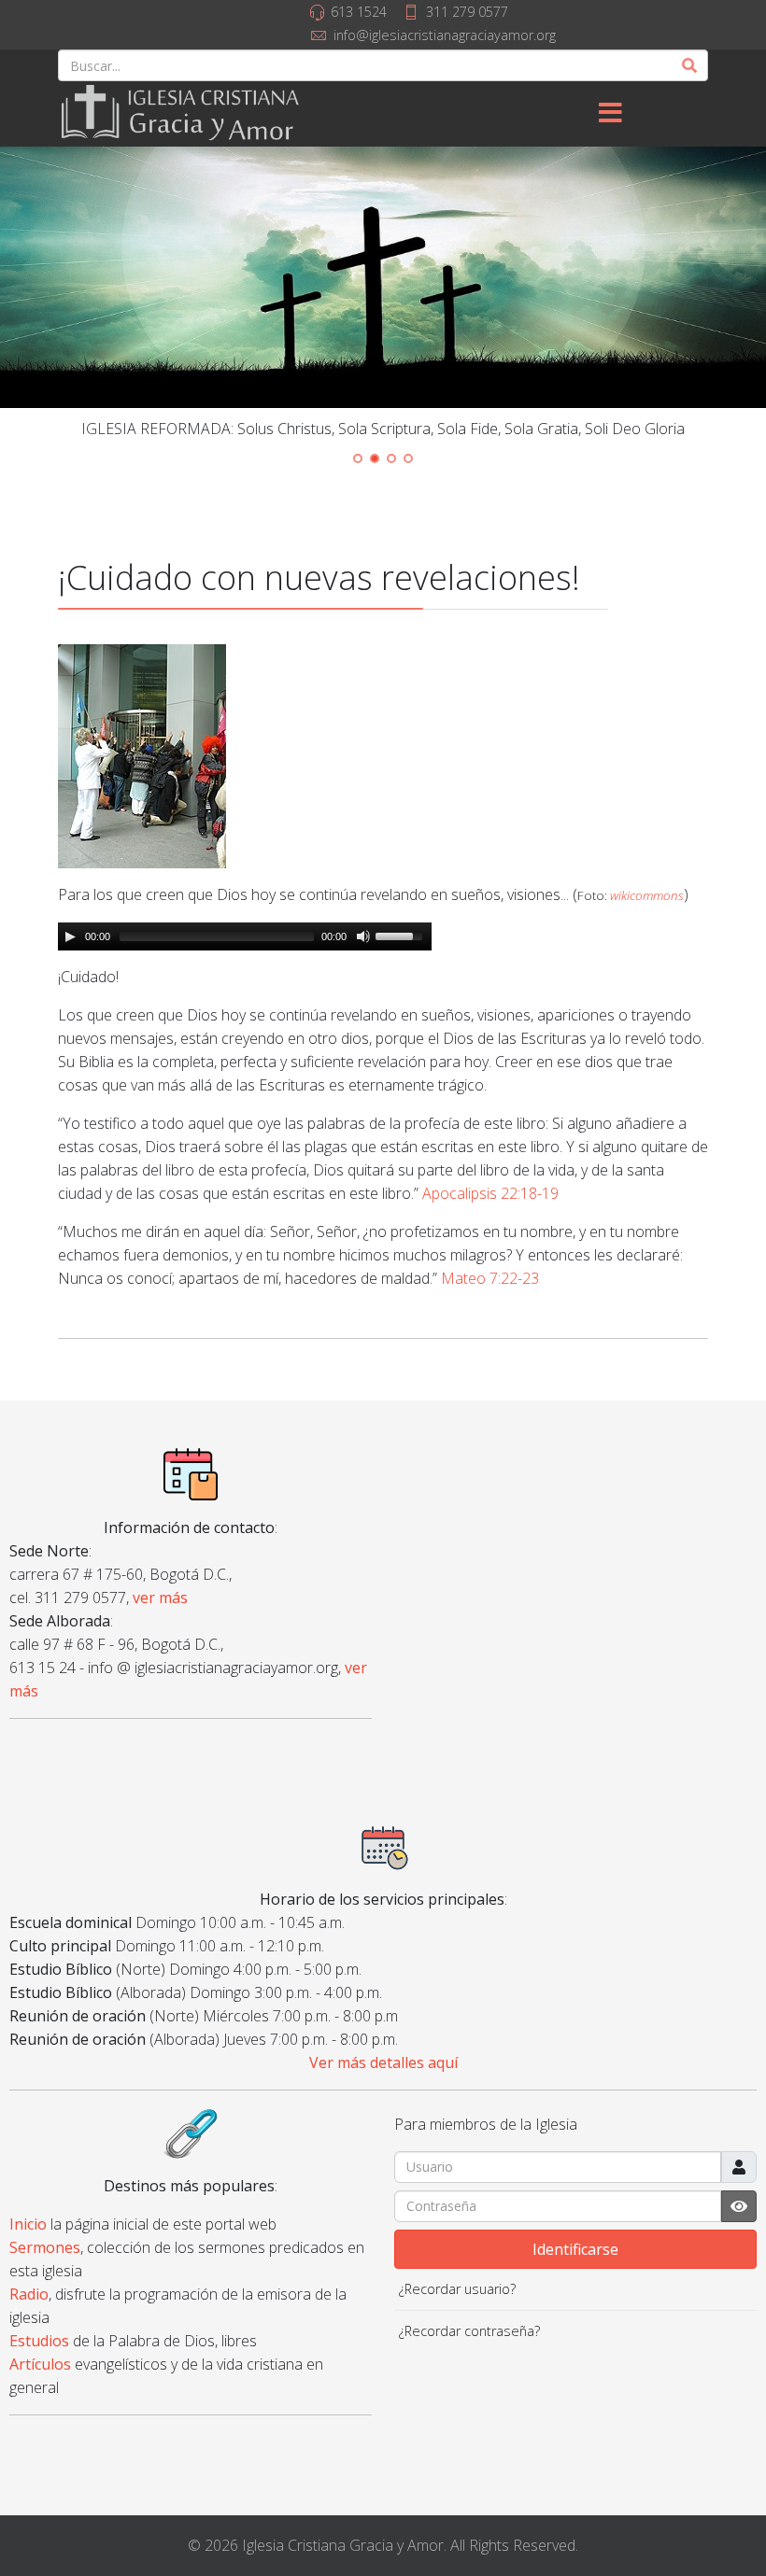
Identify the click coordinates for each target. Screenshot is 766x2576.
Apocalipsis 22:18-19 (490, 1193)
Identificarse (575, 2249)
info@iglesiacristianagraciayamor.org (445, 35)
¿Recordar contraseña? (469, 2331)
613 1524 (359, 12)
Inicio (28, 2224)
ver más (160, 1598)
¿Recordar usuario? (457, 2289)
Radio (29, 2294)
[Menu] (610, 114)
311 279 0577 (467, 12)
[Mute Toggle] (363, 936)
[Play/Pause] (70, 936)
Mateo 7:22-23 (490, 1278)
